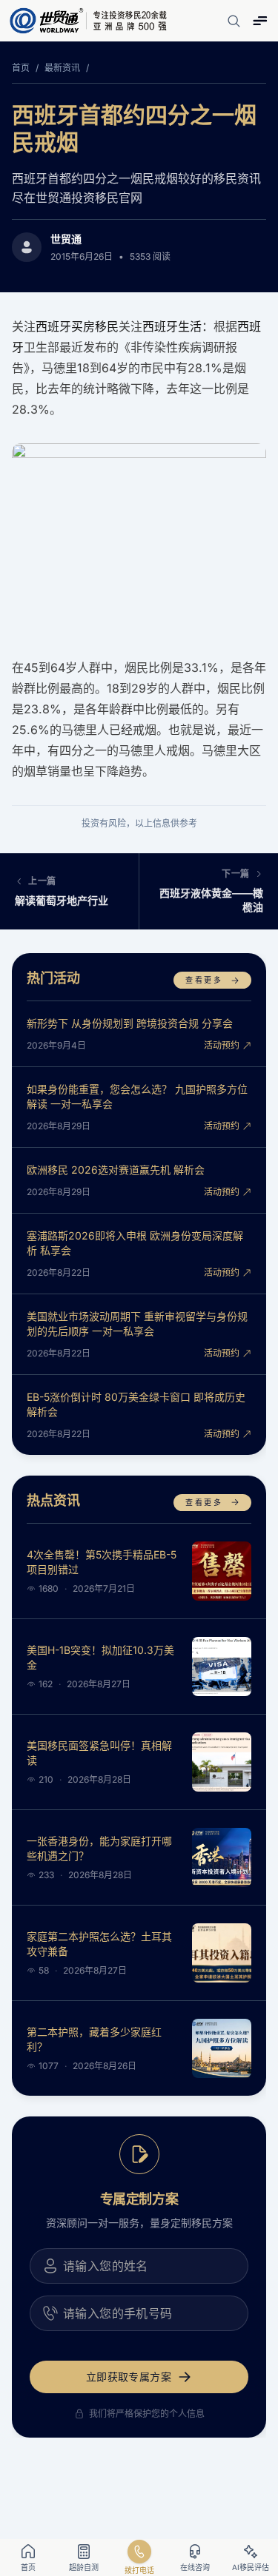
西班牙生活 (172, 326)
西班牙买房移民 (77, 326)
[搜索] (234, 21)
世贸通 (66, 239)
